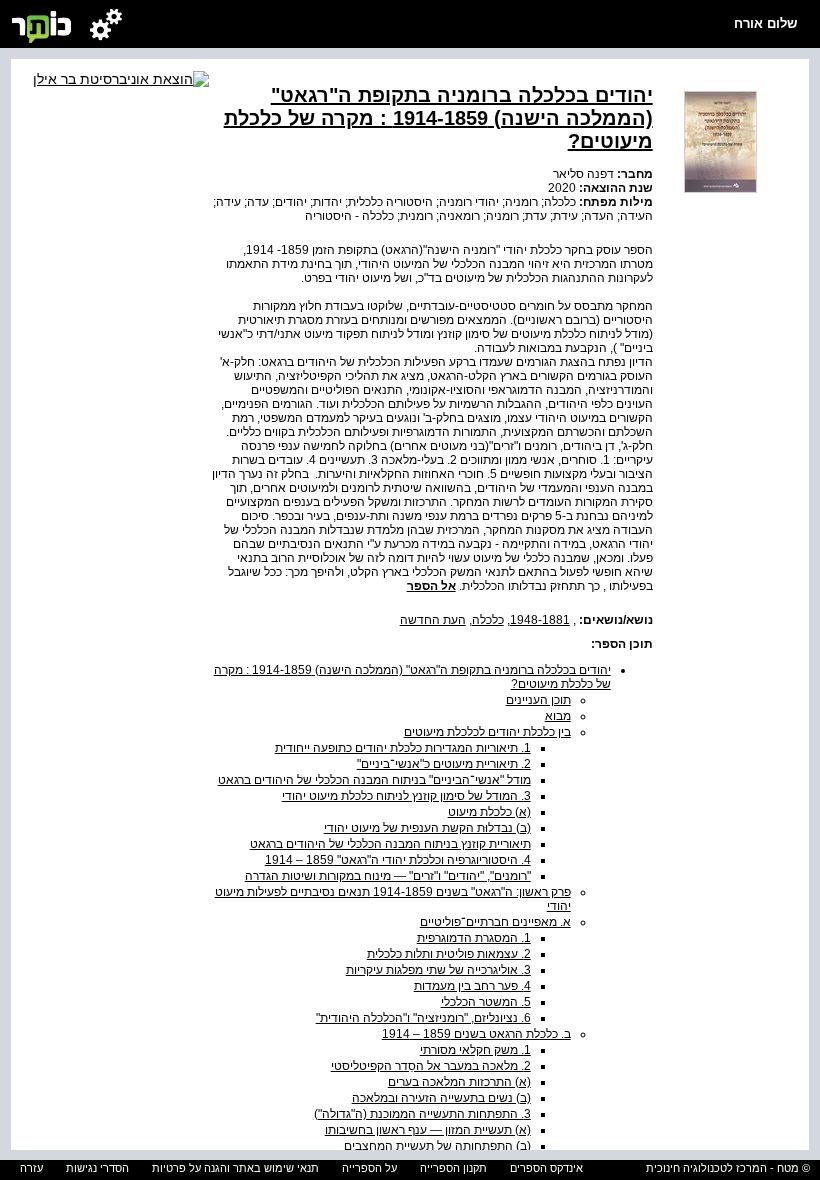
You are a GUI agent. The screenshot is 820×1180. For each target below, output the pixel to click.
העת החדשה (433, 620)
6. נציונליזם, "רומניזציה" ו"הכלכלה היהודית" (423, 1018)
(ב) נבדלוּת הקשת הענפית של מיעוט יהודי (427, 828)
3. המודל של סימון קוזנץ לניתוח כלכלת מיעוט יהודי (406, 796)
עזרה (31, 1168)
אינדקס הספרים (546, 1168)
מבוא (558, 716)
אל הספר (431, 586)
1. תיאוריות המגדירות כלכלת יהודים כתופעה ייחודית (403, 748)
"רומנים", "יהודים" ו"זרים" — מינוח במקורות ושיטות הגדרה (388, 876)
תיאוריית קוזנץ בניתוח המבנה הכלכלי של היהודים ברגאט (390, 844)
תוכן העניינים (538, 700)
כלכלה (488, 620)
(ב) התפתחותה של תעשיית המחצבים (437, 1146)
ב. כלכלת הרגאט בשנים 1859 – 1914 (476, 1034)
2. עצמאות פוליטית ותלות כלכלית (449, 954)
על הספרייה (369, 1168)
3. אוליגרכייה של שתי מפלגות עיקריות (438, 970)
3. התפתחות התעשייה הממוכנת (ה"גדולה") (422, 1114)
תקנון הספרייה (453, 1168)
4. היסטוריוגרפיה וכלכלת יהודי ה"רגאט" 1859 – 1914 (398, 860)
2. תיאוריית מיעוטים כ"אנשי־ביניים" (444, 764)
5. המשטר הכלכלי (486, 1002)
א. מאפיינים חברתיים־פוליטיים (495, 922)
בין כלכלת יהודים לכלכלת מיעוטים (487, 732)
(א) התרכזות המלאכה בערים (459, 1082)
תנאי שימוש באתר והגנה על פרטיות (235, 1168)
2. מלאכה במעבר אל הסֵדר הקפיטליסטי (431, 1066)
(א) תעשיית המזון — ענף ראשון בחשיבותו (428, 1130)
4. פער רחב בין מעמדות (472, 986)
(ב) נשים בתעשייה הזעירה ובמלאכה (441, 1098)
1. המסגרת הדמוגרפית (474, 938)
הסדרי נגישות (97, 1168)
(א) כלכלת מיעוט (489, 812)
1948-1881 (540, 620)
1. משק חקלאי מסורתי (475, 1050)
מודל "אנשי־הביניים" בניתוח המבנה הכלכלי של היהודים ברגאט (374, 780)
